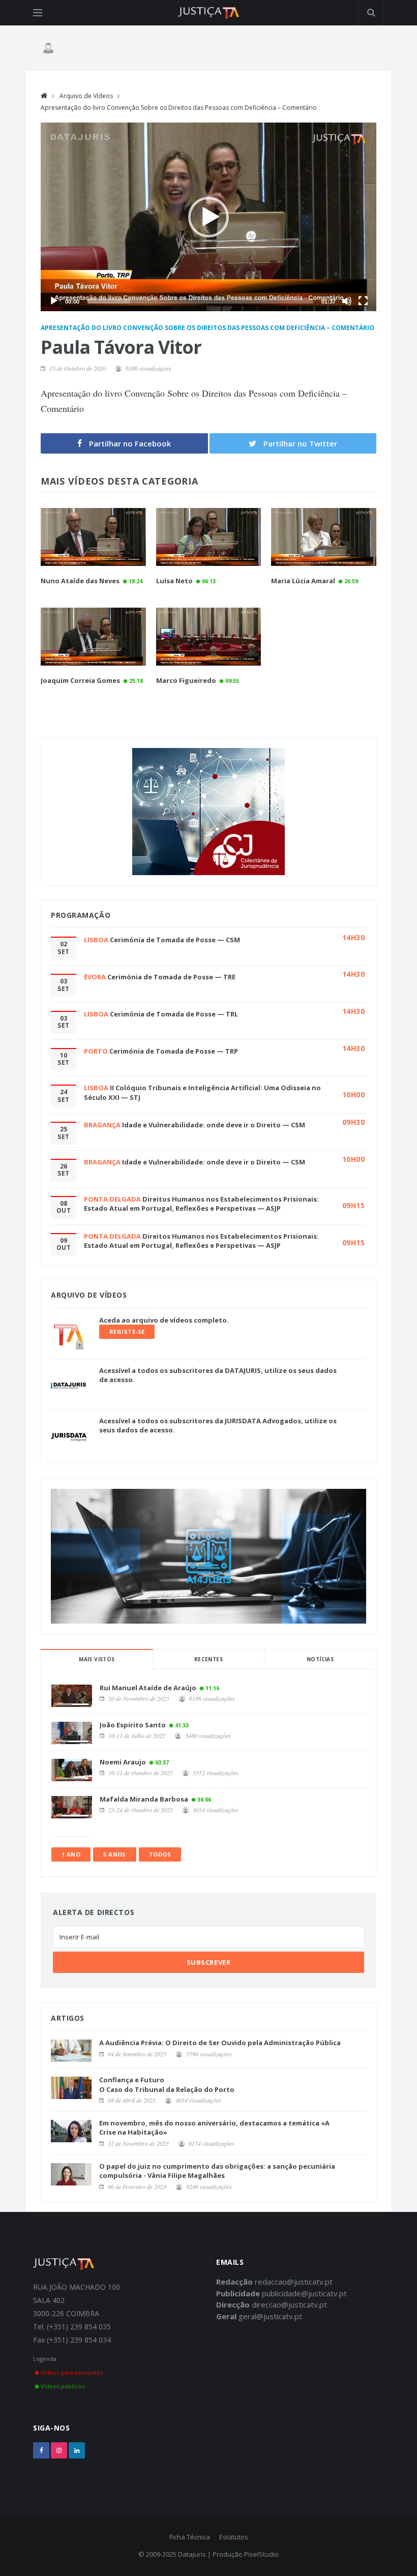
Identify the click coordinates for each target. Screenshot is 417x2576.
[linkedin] (77, 2450)
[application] (208, 217)
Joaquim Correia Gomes (80, 680)
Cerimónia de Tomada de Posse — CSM (175, 940)
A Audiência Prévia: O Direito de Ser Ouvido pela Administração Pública (220, 2043)
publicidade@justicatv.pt (304, 2293)
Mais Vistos (97, 1659)
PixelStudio (261, 2554)
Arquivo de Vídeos (86, 96)
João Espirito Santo (133, 1725)
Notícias (320, 1659)
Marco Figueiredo (186, 680)
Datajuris (192, 2554)
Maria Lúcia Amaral (303, 581)
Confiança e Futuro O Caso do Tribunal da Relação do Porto (167, 2084)
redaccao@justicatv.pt (294, 2282)
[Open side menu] (38, 13)
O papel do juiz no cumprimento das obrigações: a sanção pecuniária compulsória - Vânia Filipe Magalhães (217, 2171)
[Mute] (347, 301)
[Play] (54, 301)
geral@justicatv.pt (270, 2316)
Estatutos (234, 2537)
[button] (208, 217)
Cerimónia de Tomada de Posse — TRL (174, 1014)
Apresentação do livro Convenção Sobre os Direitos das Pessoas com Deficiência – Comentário (179, 108)
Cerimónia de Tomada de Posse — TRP (174, 1051)
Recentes (208, 1659)
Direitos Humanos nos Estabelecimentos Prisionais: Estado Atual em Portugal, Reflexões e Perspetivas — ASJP (201, 1204)
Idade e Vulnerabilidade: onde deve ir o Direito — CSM (214, 1125)
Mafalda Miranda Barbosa (144, 1799)
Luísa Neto (174, 581)
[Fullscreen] (363, 301)
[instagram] (59, 2450)
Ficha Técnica (190, 2537)
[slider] (200, 301)
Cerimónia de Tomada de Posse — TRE (171, 977)
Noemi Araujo (123, 1762)
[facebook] (41, 2450)
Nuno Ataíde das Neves (80, 581)
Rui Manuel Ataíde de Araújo (148, 1688)
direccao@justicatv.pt (289, 2304)
